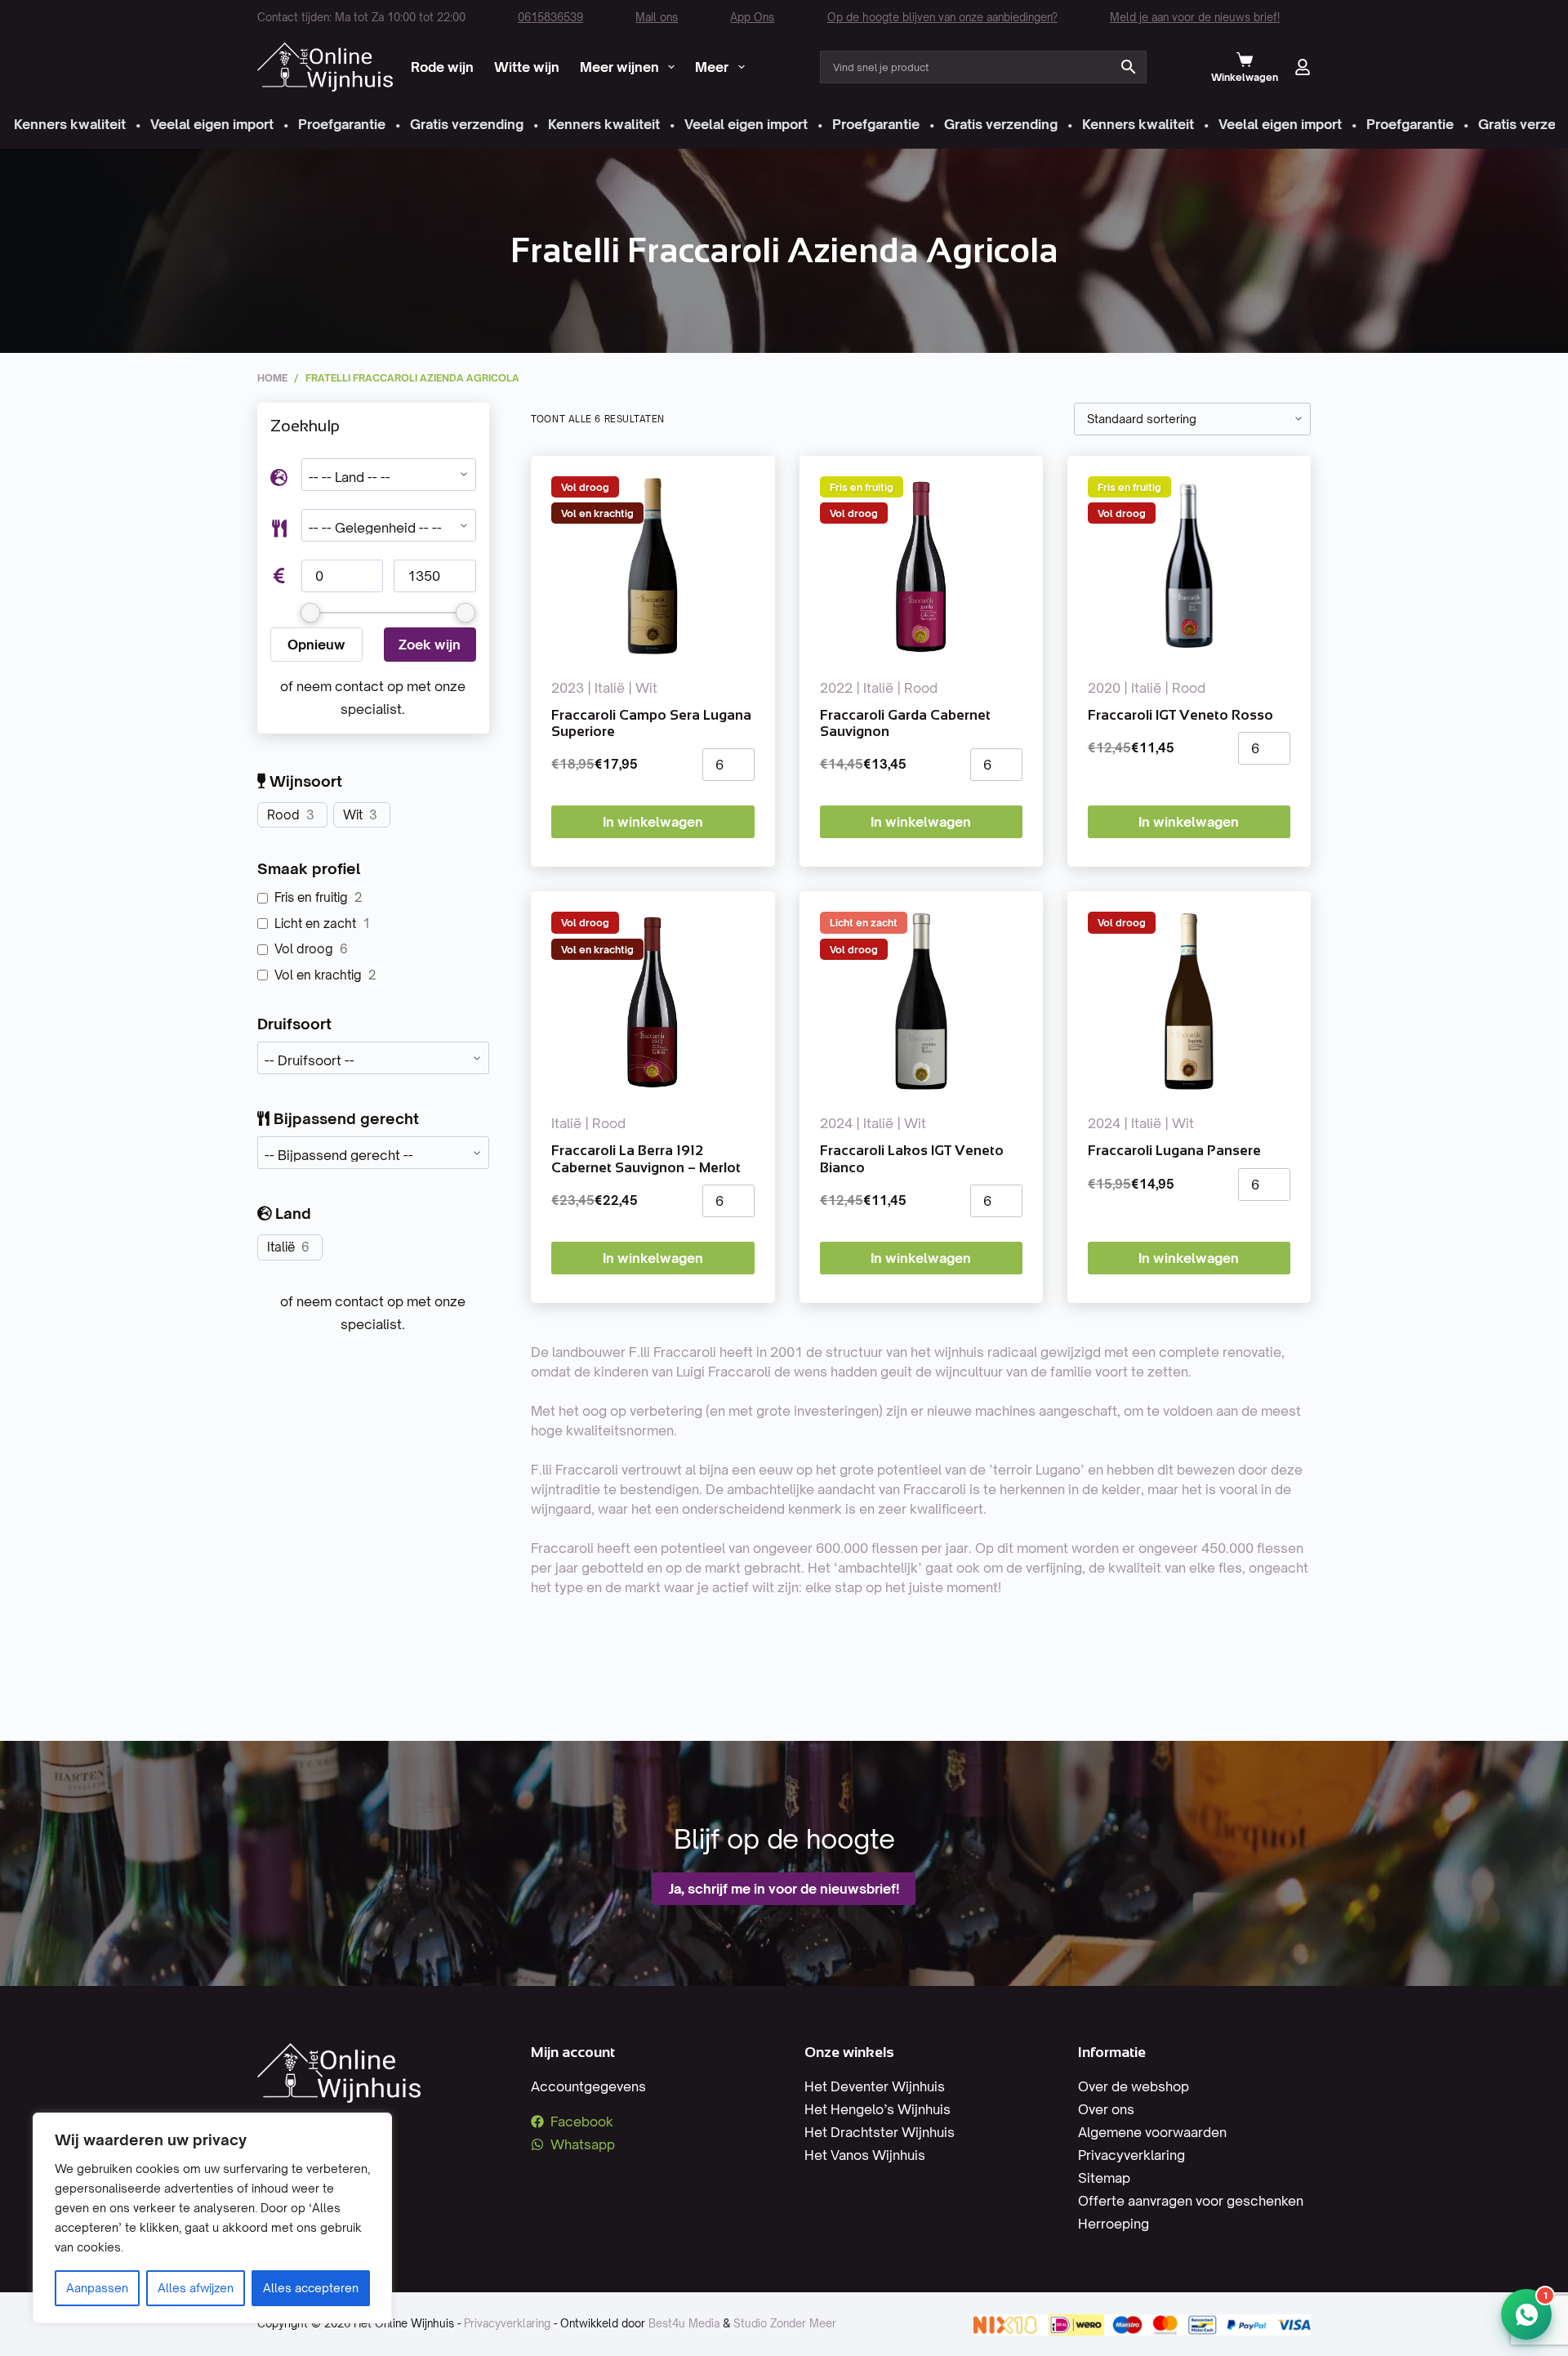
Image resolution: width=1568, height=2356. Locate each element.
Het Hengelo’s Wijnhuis (878, 2109)
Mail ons (657, 17)
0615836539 (550, 17)
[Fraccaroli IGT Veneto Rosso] (1189, 566)
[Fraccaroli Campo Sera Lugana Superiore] (653, 566)
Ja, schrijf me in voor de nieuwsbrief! (784, 1889)
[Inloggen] (1303, 67)
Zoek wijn (430, 645)
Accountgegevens (588, 2086)
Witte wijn (527, 67)
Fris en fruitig (311, 897)
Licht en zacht (315, 924)
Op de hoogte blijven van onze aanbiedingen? (942, 17)
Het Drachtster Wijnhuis (880, 2132)
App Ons (752, 17)
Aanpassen (97, 2288)
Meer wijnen (619, 67)
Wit (353, 815)
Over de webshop (1134, 2086)
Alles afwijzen (196, 2288)
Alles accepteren (311, 2288)
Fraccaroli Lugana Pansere (1174, 1151)
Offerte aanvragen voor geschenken (1191, 2201)
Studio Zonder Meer (785, 2323)
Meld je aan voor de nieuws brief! (1195, 17)
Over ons (1106, 2109)
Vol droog (304, 949)
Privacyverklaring (1131, 2155)
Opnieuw (316, 645)
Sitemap (1104, 2178)
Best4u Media (684, 2323)
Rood (283, 815)
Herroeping (1114, 2224)
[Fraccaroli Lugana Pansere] (1189, 1002)
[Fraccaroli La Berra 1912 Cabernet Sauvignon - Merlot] (653, 1002)
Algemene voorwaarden (1152, 2132)
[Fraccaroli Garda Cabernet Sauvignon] (921, 566)
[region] (212, 2218)
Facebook (582, 2122)
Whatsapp (583, 2144)
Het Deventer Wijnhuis (875, 2086)
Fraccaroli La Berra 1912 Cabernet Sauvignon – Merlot (646, 1159)
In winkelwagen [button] (653, 822)
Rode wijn (442, 67)
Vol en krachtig (318, 975)
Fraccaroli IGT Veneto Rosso (1180, 715)
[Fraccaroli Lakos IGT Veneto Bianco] (921, 1002)
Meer (712, 67)
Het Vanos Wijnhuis (865, 2155)
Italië (281, 1247)
